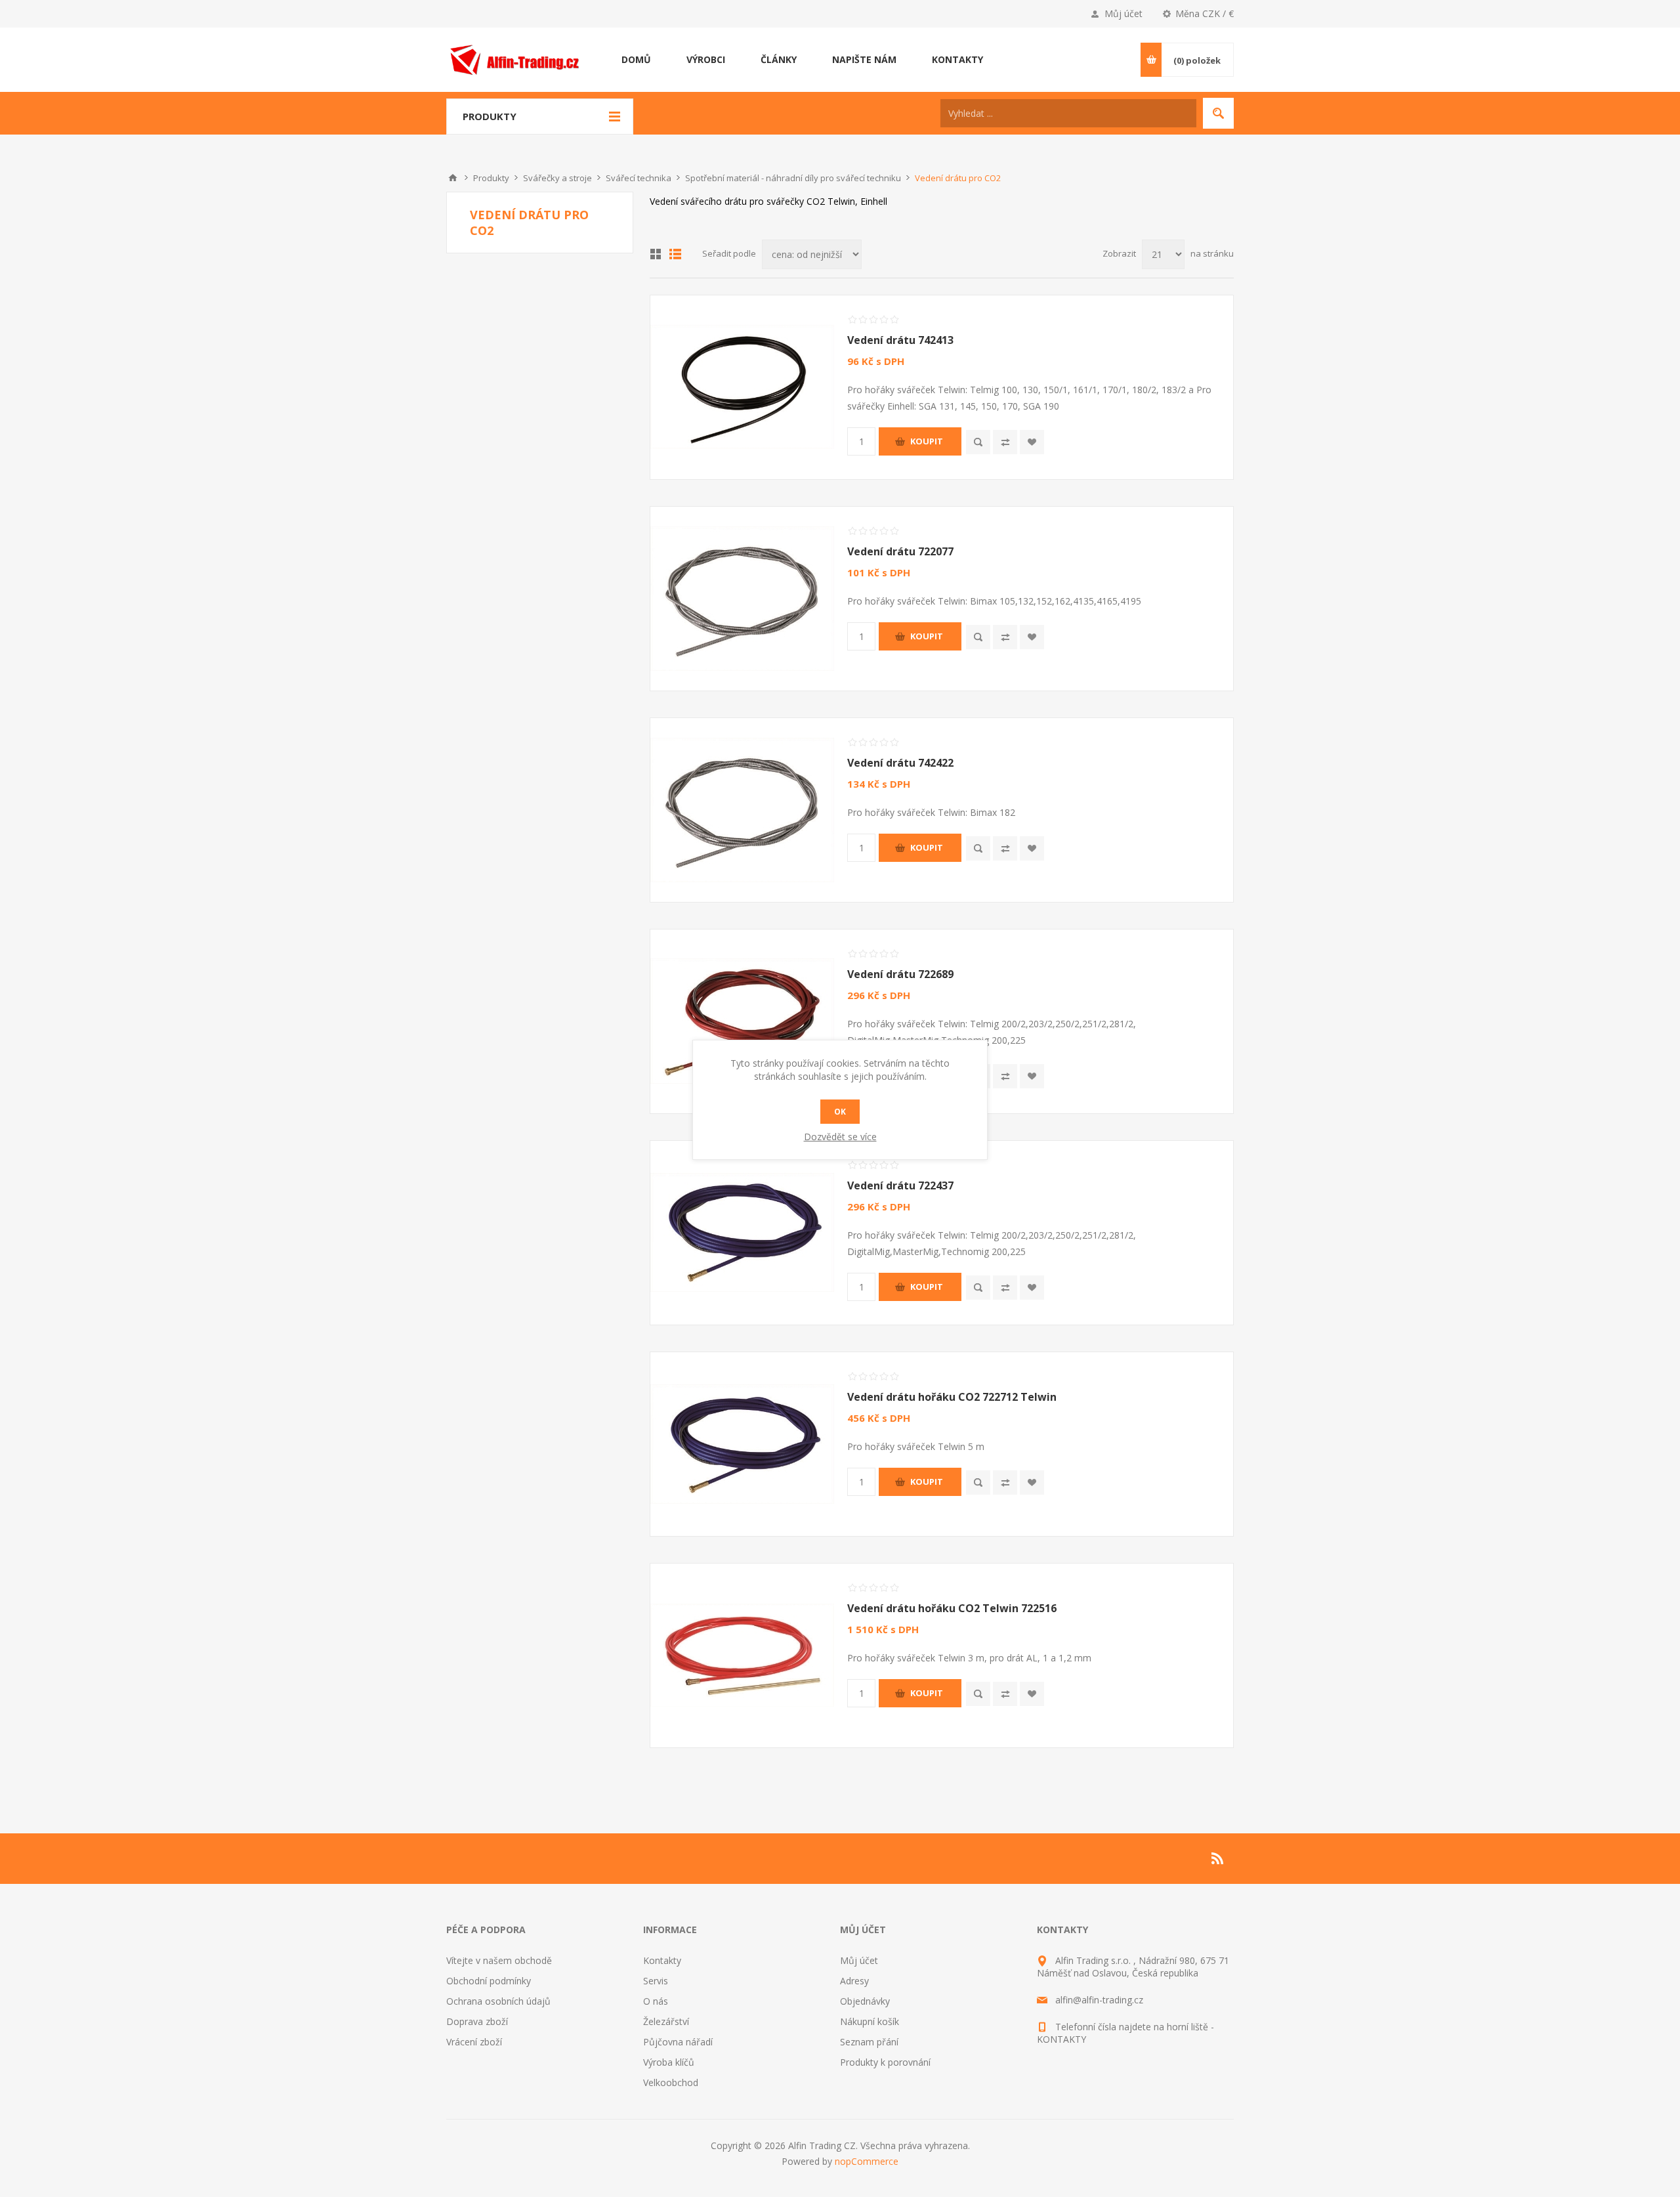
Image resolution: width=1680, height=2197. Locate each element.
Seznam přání (869, 2042)
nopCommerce (867, 2161)
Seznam (675, 254)
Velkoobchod (671, 2082)
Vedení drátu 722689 (900, 974)
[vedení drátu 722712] (742, 1444)
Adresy (854, 1981)
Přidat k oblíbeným (1032, 442)
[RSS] (1218, 1858)
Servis (656, 1981)
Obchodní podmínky (489, 1981)
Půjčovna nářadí (678, 2042)
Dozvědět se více (840, 1137)
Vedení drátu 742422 (900, 763)
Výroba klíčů (669, 2062)
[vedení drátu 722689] (742, 1021)
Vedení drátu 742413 (900, 340)
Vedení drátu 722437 (900, 1185)
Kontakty (662, 1960)
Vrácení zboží (474, 2042)
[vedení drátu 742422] (742, 810)
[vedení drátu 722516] (742, 1655)
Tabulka (656, 254)
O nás (656, 2001)
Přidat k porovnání (1005, 442)
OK (840, 1112)
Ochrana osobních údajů (498, 2001)
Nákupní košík (870, 2021)
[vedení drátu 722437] (742, 1233)
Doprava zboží (477, 2021)
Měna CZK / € (1205, 13)
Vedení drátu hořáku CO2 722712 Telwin (952, 1397)
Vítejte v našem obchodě (499, 1960)
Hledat (1218, 113)
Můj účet (1123, 13)
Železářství (666, 2021)
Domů (453, 178)
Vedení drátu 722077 (900, 551)
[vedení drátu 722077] (742, 599)
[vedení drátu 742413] (742, 387)
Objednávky (865, 2001)
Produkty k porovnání (885, 2062)
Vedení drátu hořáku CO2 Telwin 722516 (952, 1608)
